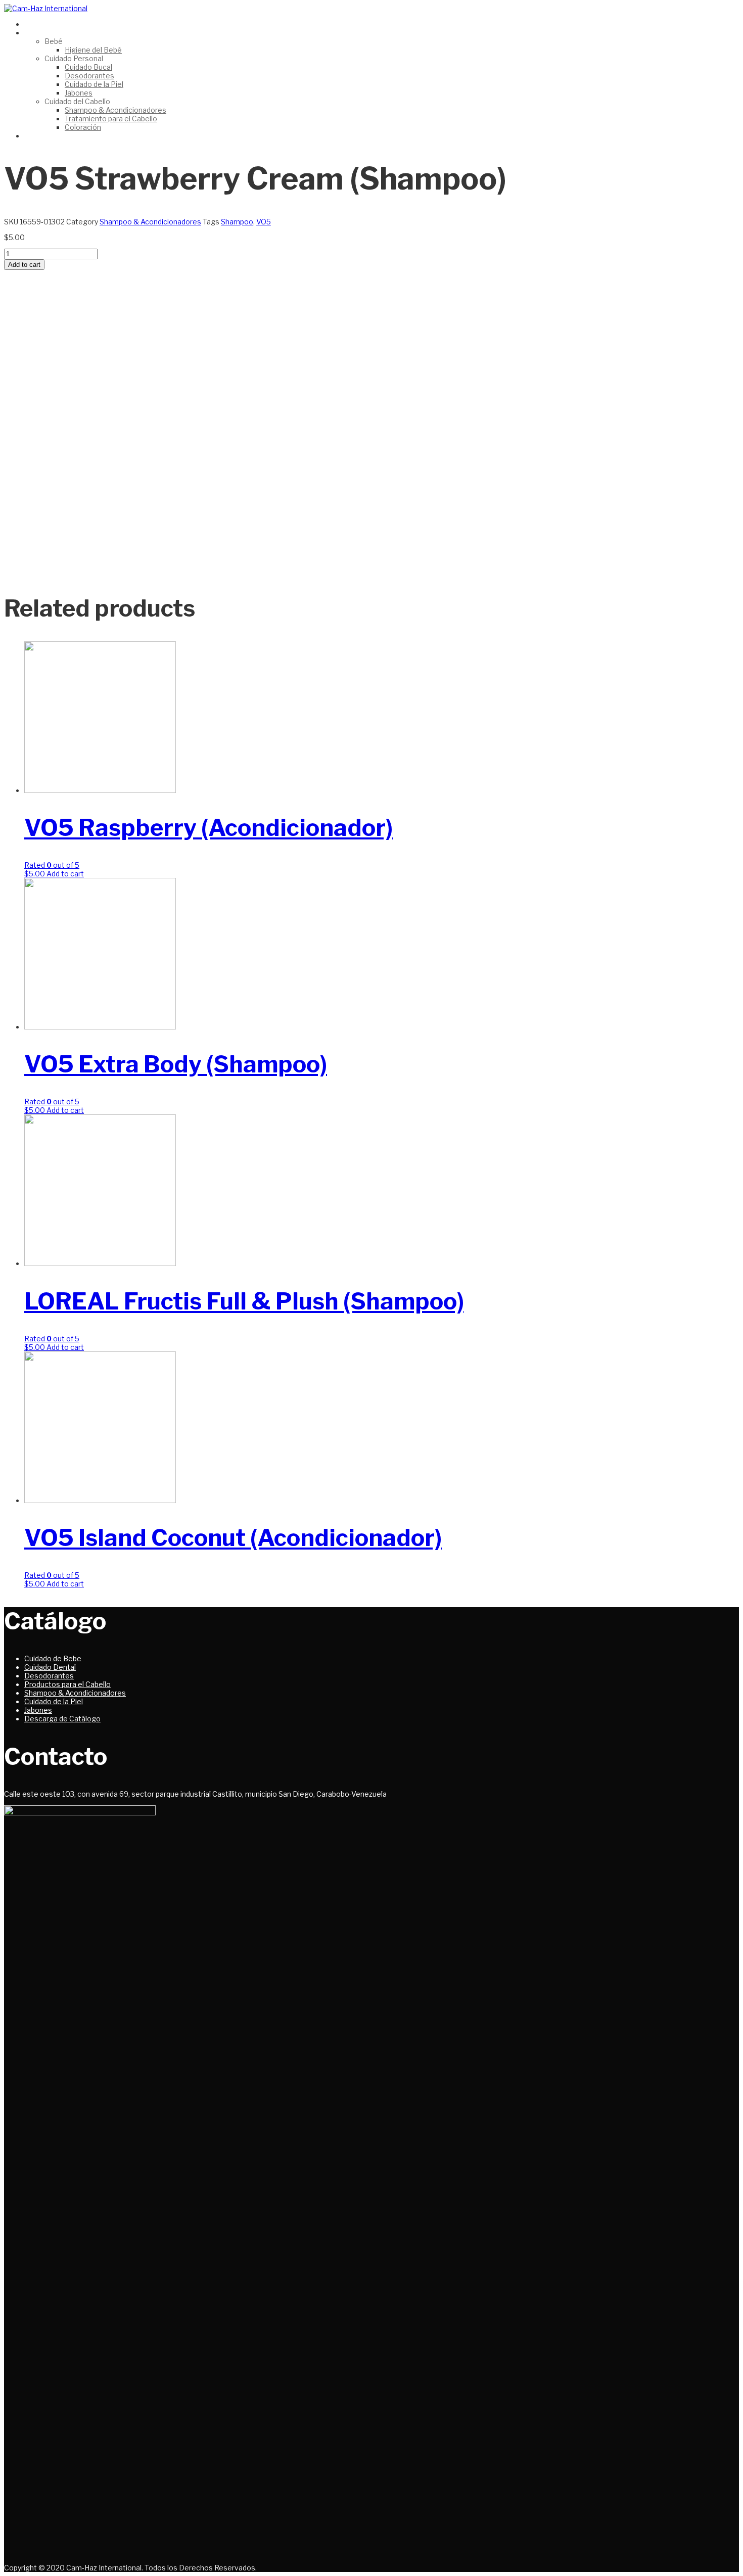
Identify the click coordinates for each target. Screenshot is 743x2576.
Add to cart (24, 265)
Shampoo (237, 222)
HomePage (44, 24)
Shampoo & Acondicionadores (115, 110)
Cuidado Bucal (88, 67)
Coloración (83, 127)
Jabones (79, 93)
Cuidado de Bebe (53, 1658)
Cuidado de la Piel (94, 84)
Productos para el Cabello (67, 1684)
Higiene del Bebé (93, 50)
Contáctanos (47, 136)
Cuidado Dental (50, 1667)
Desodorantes (89, 76)
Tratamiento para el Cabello (111, 119)
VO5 (264, 222)
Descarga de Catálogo (62, 1719)
